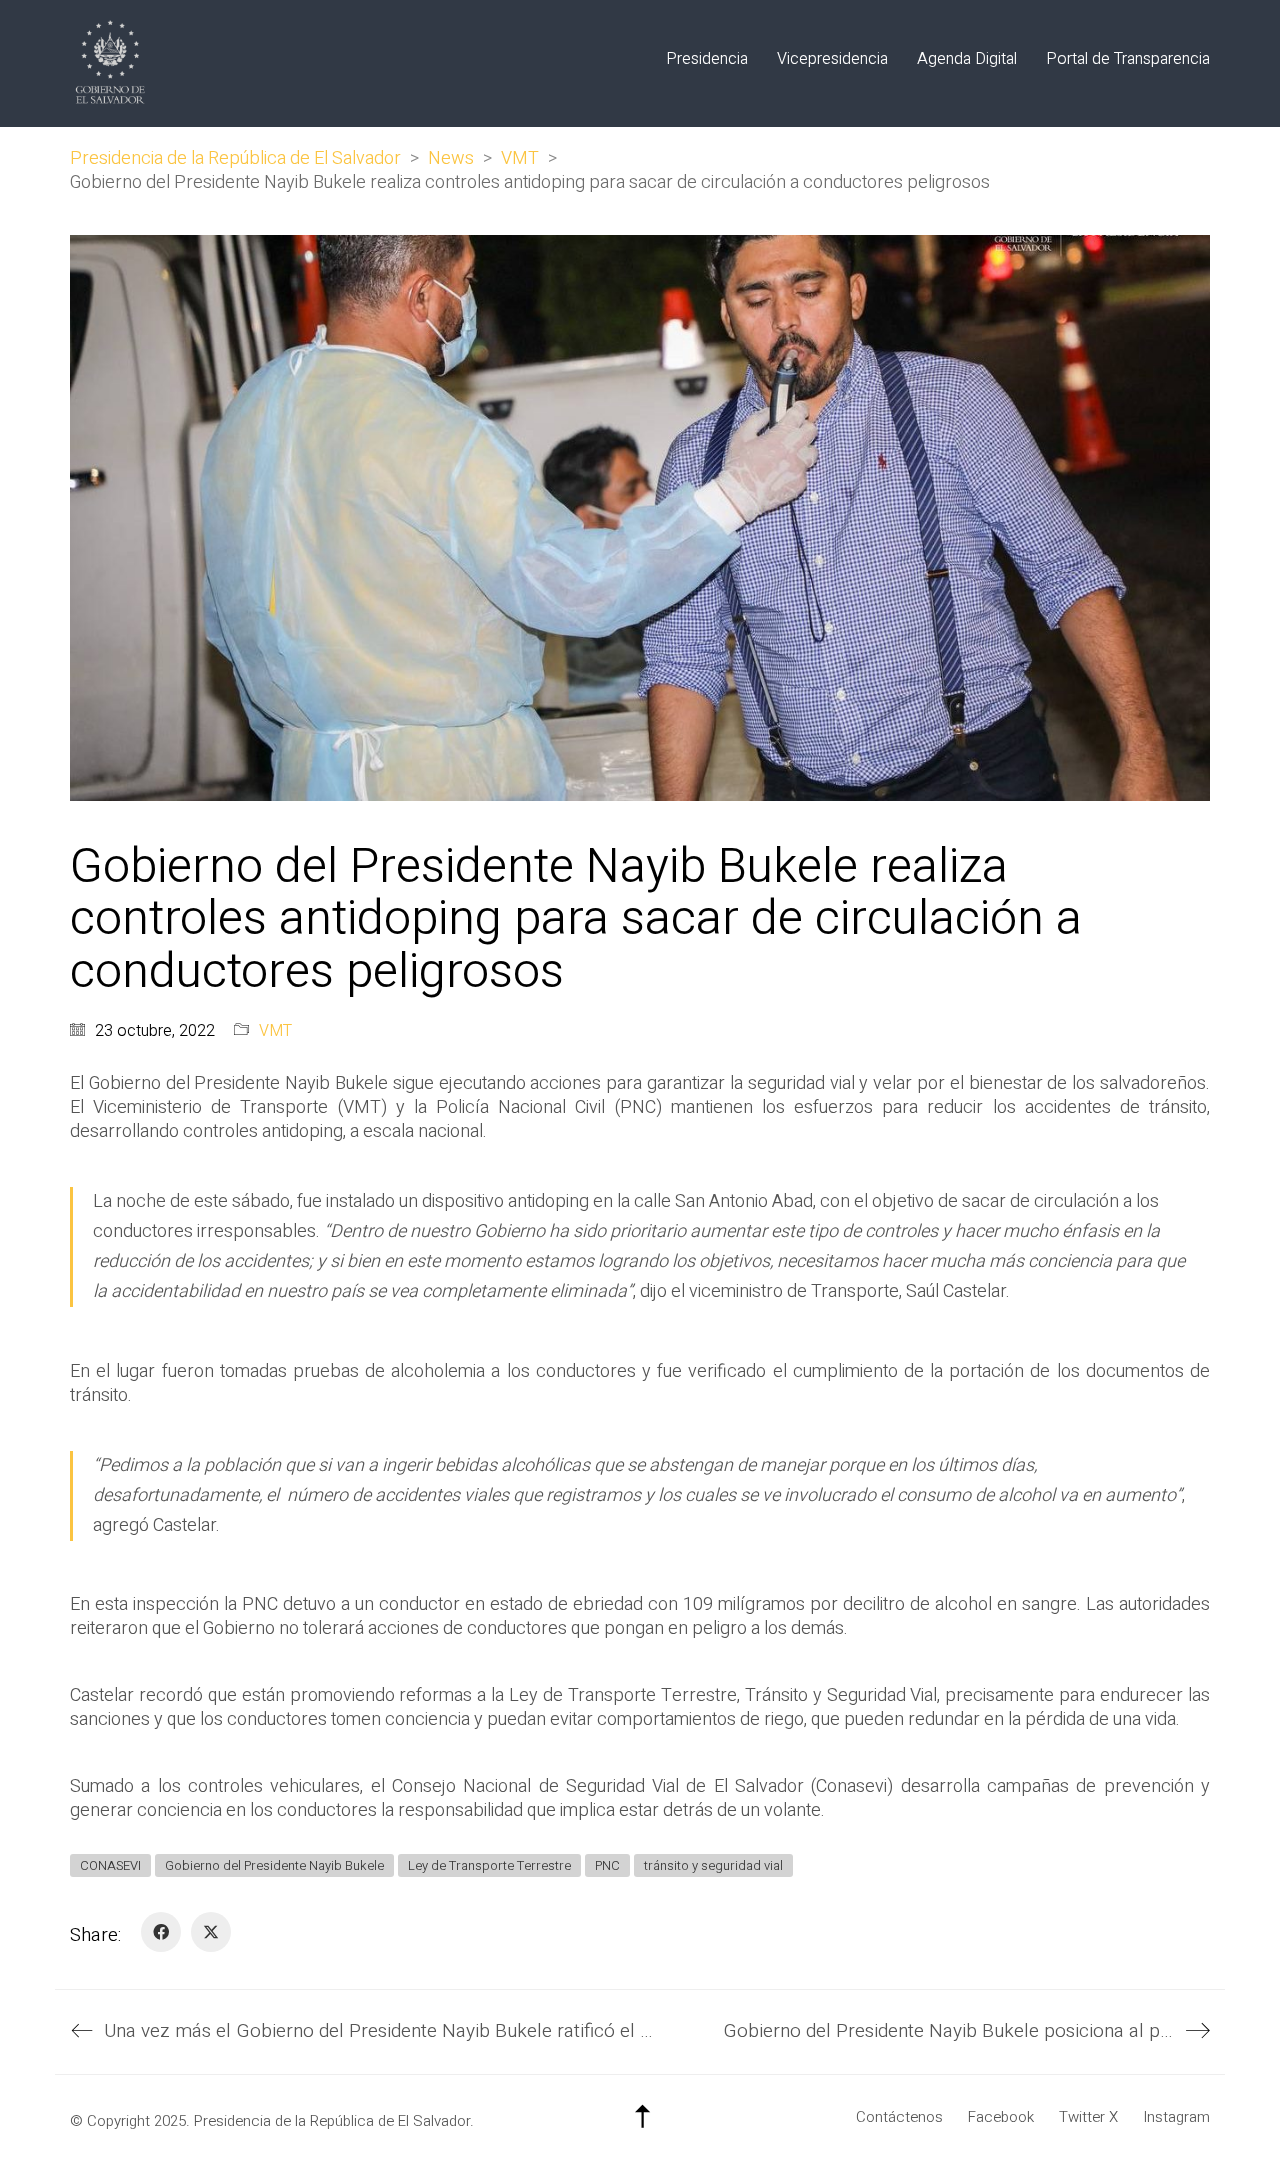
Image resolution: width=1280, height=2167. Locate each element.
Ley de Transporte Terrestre (489, 1865)
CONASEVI (110, 1865)
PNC (607, 1865)
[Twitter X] (211, 1932)
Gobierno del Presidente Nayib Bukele (274, 1865)
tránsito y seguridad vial (713, 1865)
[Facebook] (161, 1932)
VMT (275, 1031)
